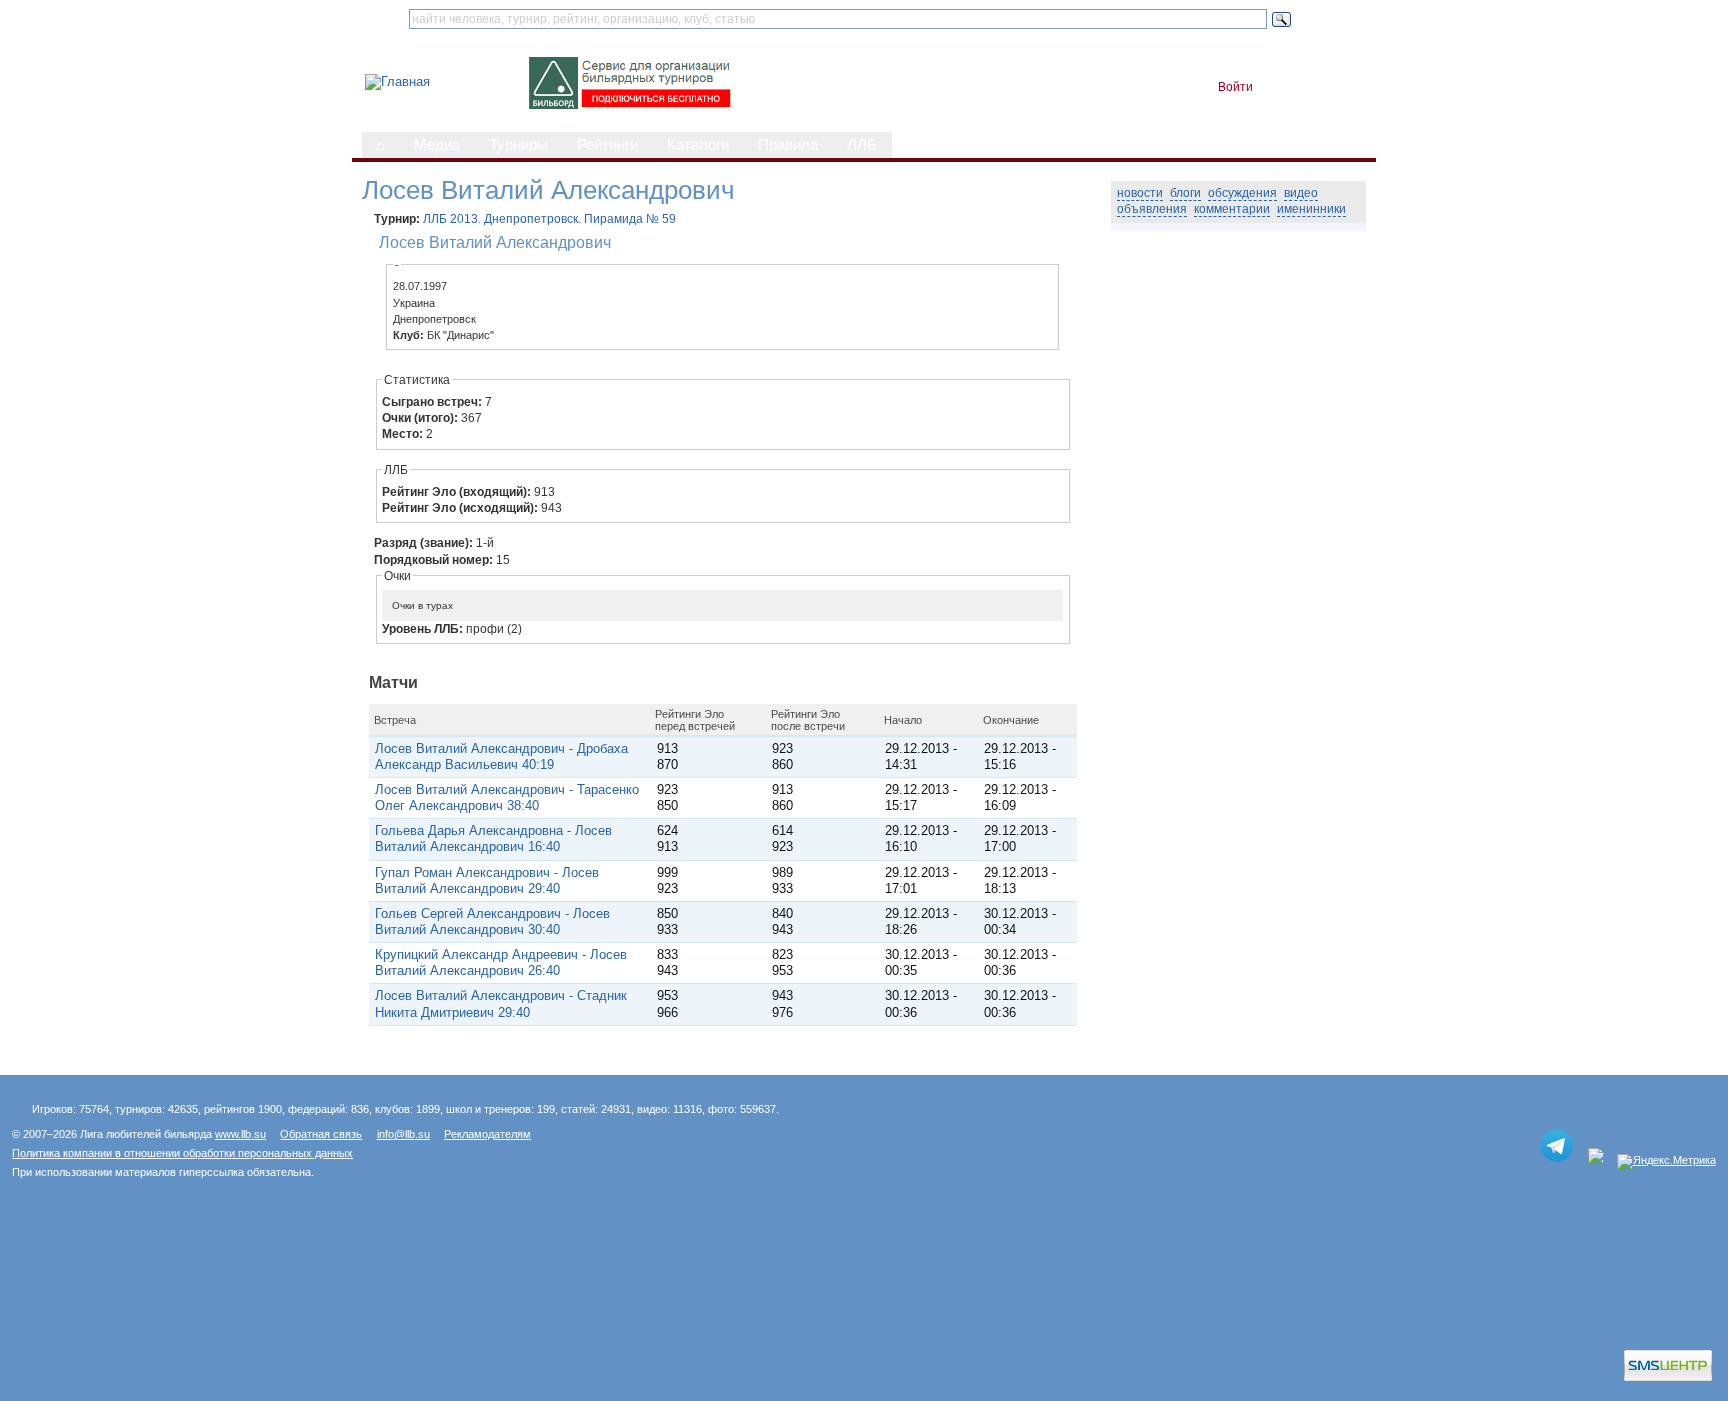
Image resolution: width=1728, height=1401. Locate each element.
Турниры (518, 145)
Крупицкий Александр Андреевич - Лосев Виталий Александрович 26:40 (501, 962)
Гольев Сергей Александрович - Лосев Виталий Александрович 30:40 (492, 921)
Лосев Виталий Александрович (495, 242)
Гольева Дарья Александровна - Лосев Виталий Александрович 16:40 (493, 838)
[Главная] (397, 81)
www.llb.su (240, 1134)
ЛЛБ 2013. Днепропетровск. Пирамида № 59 (549, 219)
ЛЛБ (862, 145)
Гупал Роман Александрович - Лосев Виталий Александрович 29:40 (487, 880)
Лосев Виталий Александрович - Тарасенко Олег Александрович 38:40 (507, 797)
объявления (1152, 209)
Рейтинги (607, 145)
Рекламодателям (487, 1134)
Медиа (437, 145)
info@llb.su (403, 1134)
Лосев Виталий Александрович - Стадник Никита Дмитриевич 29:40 (501, 1003)
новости (1140, 193)
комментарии (1232, 209)
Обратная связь (321, 1134)
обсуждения (1242, 193)
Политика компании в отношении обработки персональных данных (182, 1153)
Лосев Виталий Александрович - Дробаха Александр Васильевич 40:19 (501, 756)
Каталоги (698, 145)
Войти (1235, 87)
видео (1301, 193)
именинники (1311, 209)
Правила (788, 145)
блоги (1185, 193)
